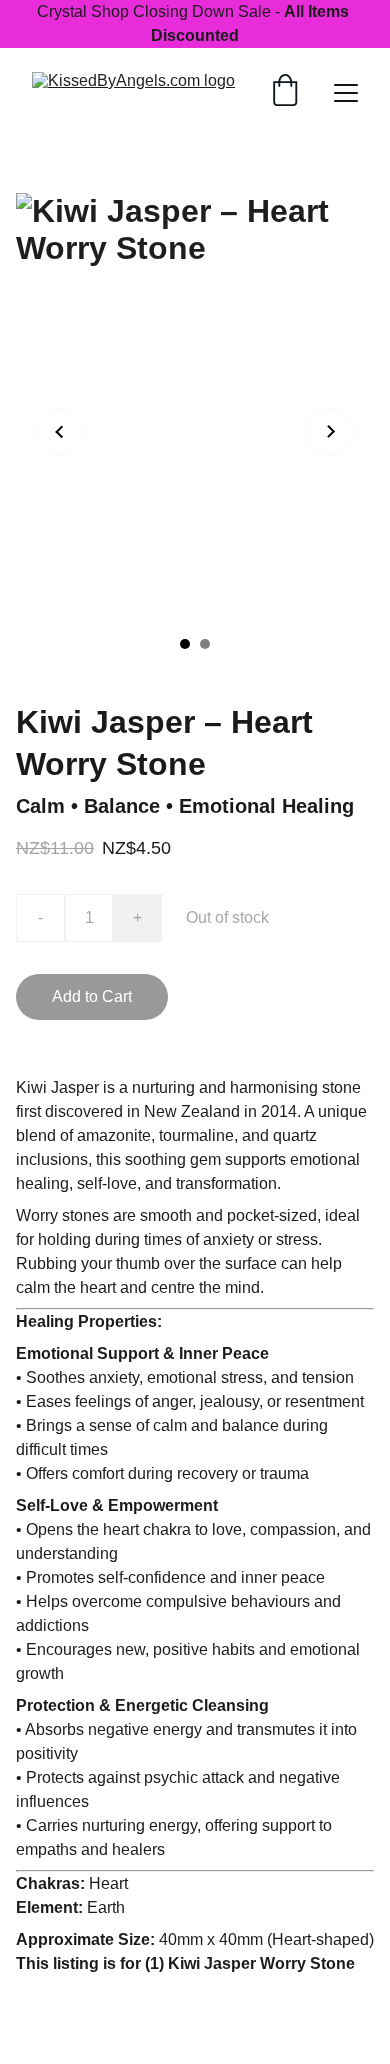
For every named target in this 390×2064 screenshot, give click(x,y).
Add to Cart (92, 996)
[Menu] (346, 93)
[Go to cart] (285, 92)
